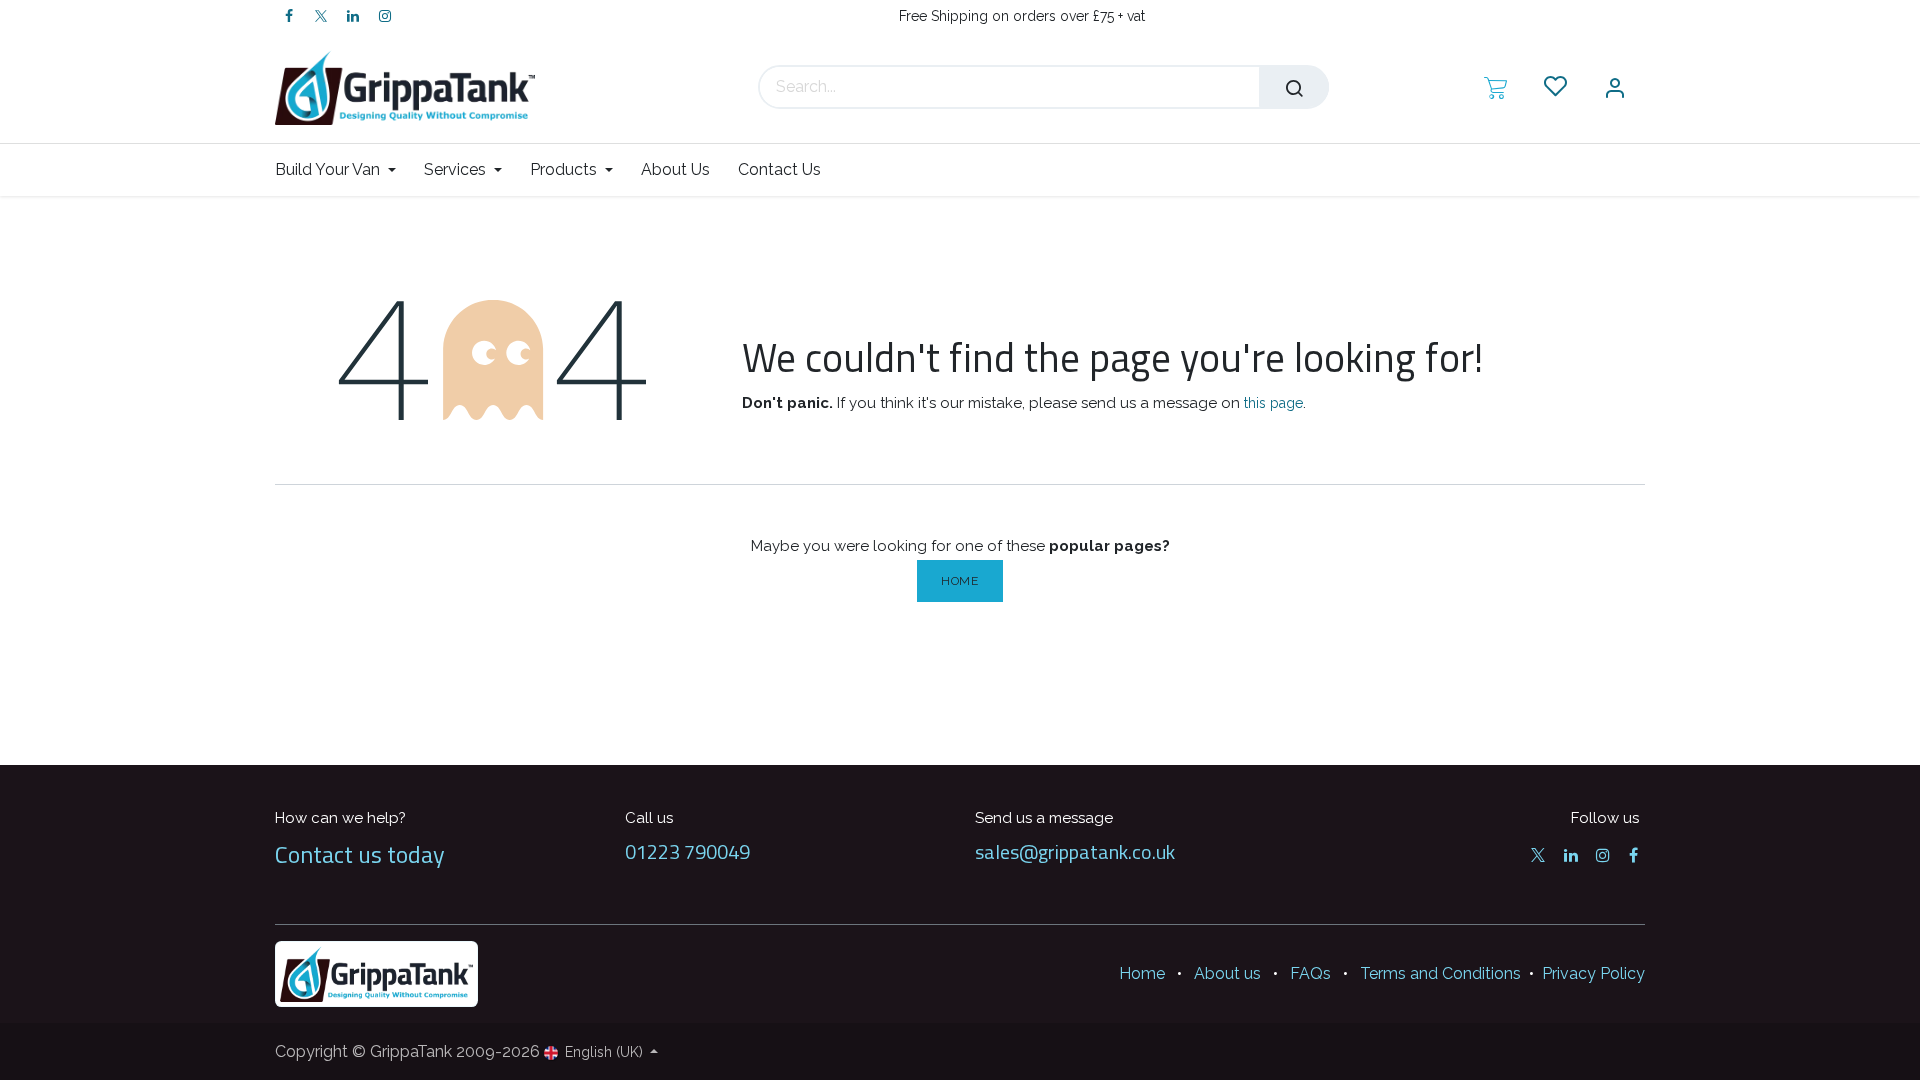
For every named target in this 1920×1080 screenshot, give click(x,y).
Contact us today (360, 854)
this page (1273, 403)
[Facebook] (289, 16)
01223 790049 (687, 851)
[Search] (1294, 87)
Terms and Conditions (1440, 973)
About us (1227, 973)
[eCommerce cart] (1495, 87)
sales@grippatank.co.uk (1075, 851)
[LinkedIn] (353, 16)
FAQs (1310, 973)
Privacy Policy (1593, 973)
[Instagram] (385, 16)
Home (959, 581)
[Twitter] (321, 16)
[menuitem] (342, 169)
